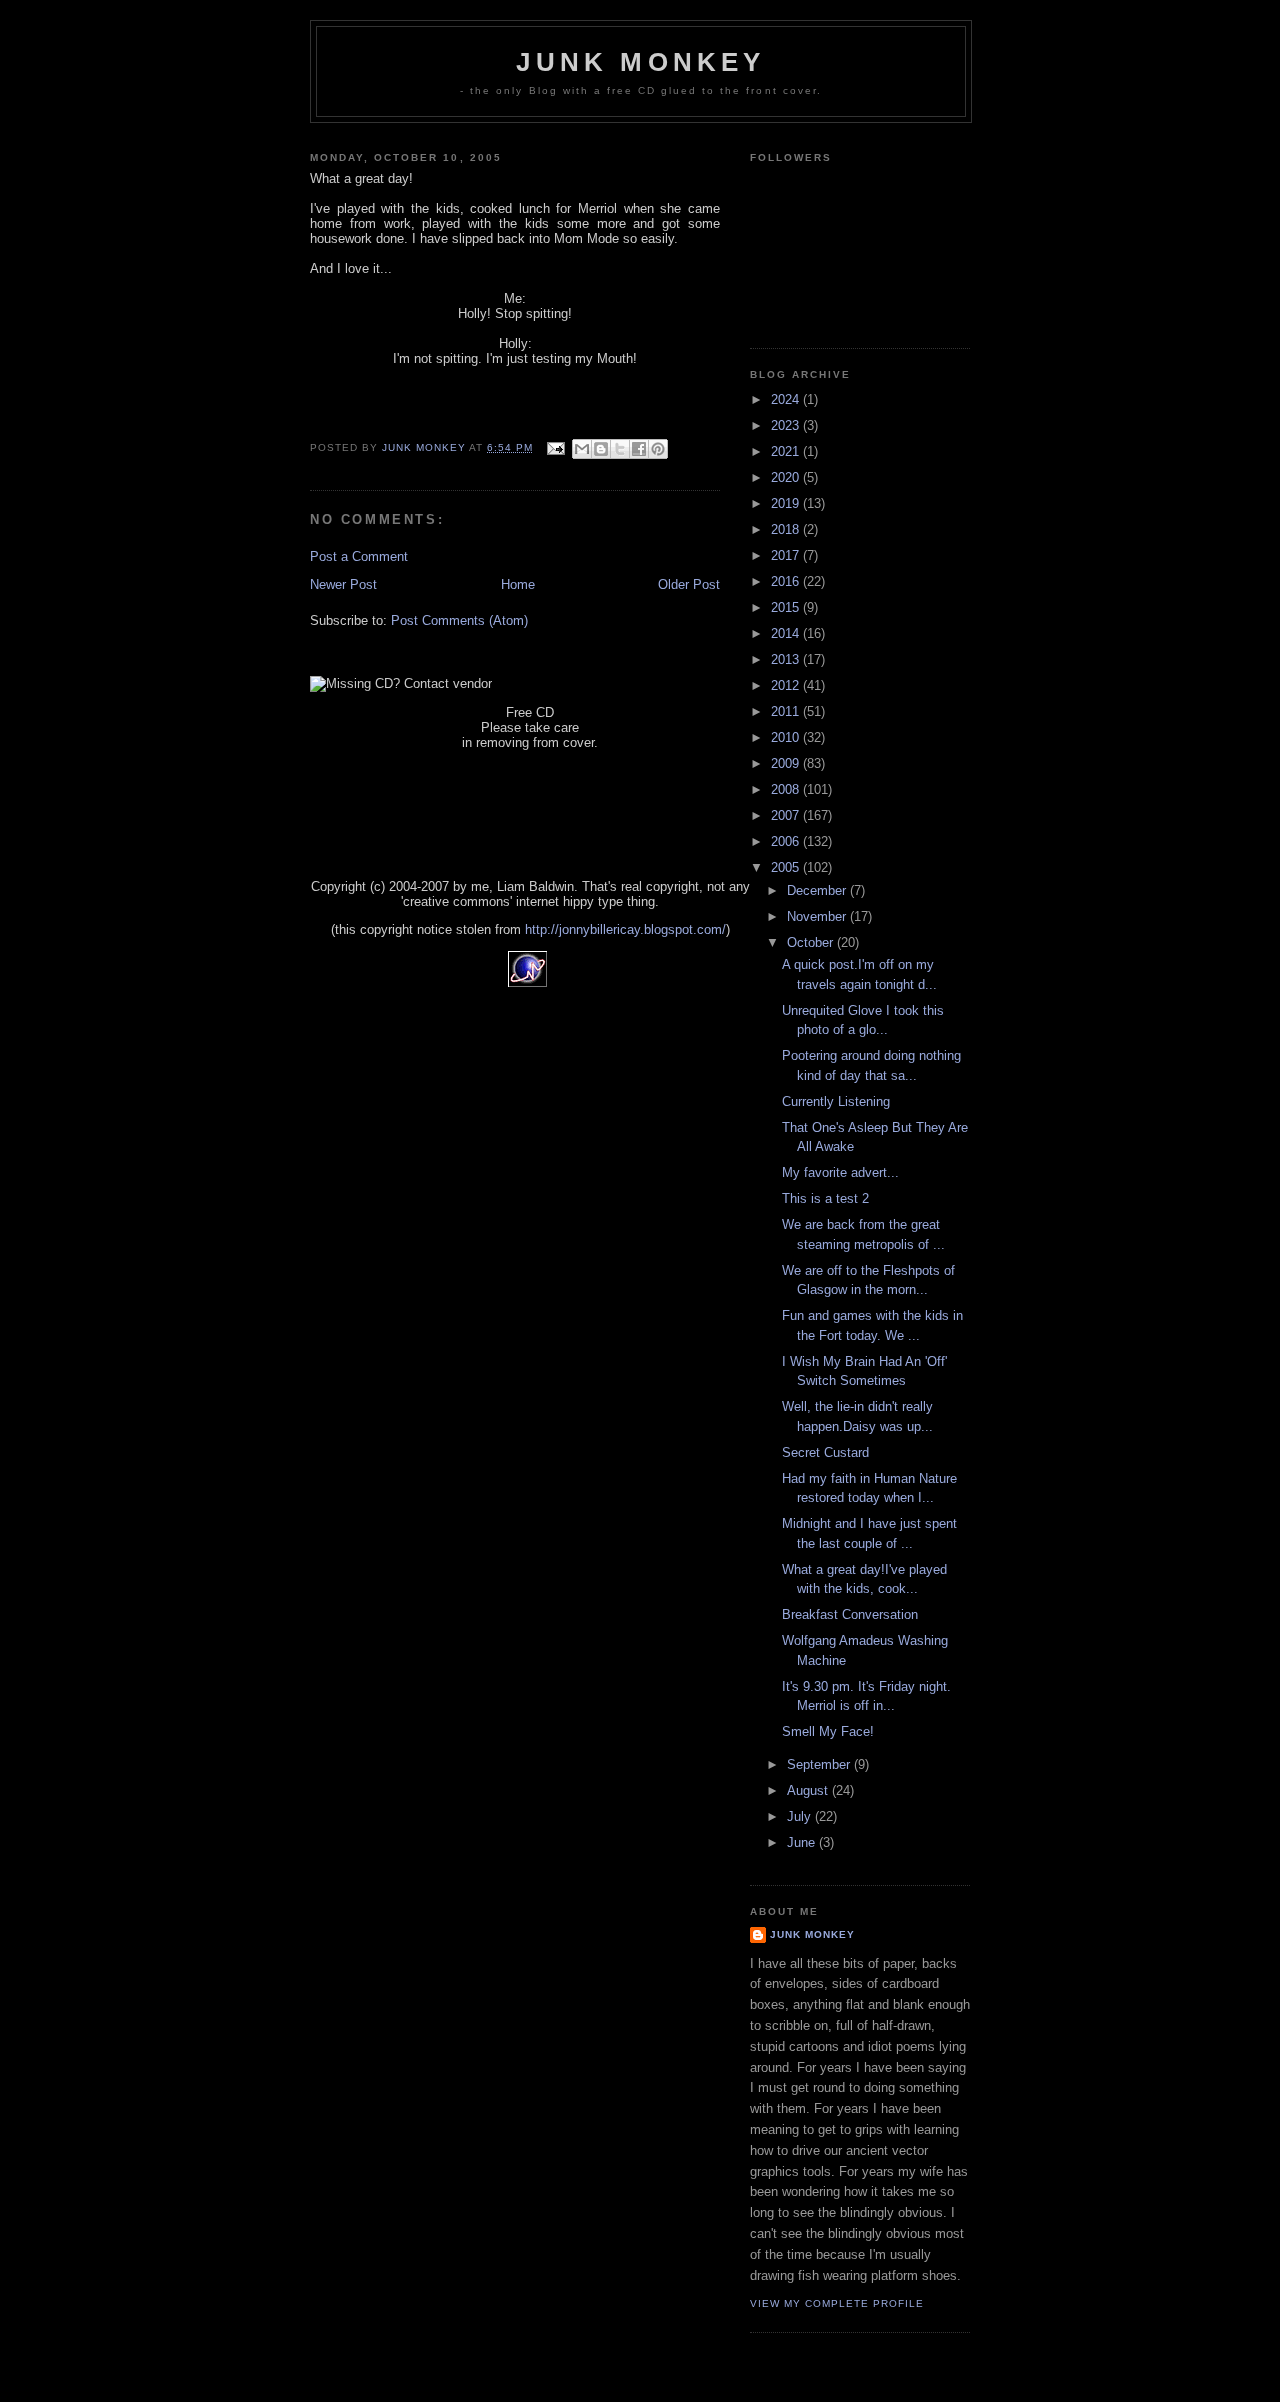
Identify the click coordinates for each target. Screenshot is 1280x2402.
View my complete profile (837, 2303)
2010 (787, 737)
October (812, 942)
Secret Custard (825, 1452)
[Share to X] (620, 449)
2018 (787, 529)
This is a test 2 (825, 1198)
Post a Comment (359, 556)
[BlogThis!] (601, 449)
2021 (787, 451)
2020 (787, 477)
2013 (787, 659)
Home (518, 584)
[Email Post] (554, 447)
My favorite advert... (840, 1172)
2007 (787, 815)
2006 (787, 841)
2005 (787, 867)
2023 (787, 425)
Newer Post (343, 584)
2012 (787, 685)
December (818, 890)
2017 (787, 555)
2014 (787, 633)
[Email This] (582, 449)
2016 (787, 581)
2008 (787, 789)
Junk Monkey (640, 62)
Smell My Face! (828, 1731)
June (803, 1842)
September (820, 1764)
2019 (787, 503)
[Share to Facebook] (639, 449)
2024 (787, 399)
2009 (787, 763)
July (801, 1816)
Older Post (689, 584)
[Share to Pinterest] (658, 449)
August (809, 1790)
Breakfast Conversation (850, 1614)
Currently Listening (836, 1101)
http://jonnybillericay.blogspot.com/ (625, 929)
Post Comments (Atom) (459, 620)
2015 (787, 607)
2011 (787, 711)
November (818, 916)
